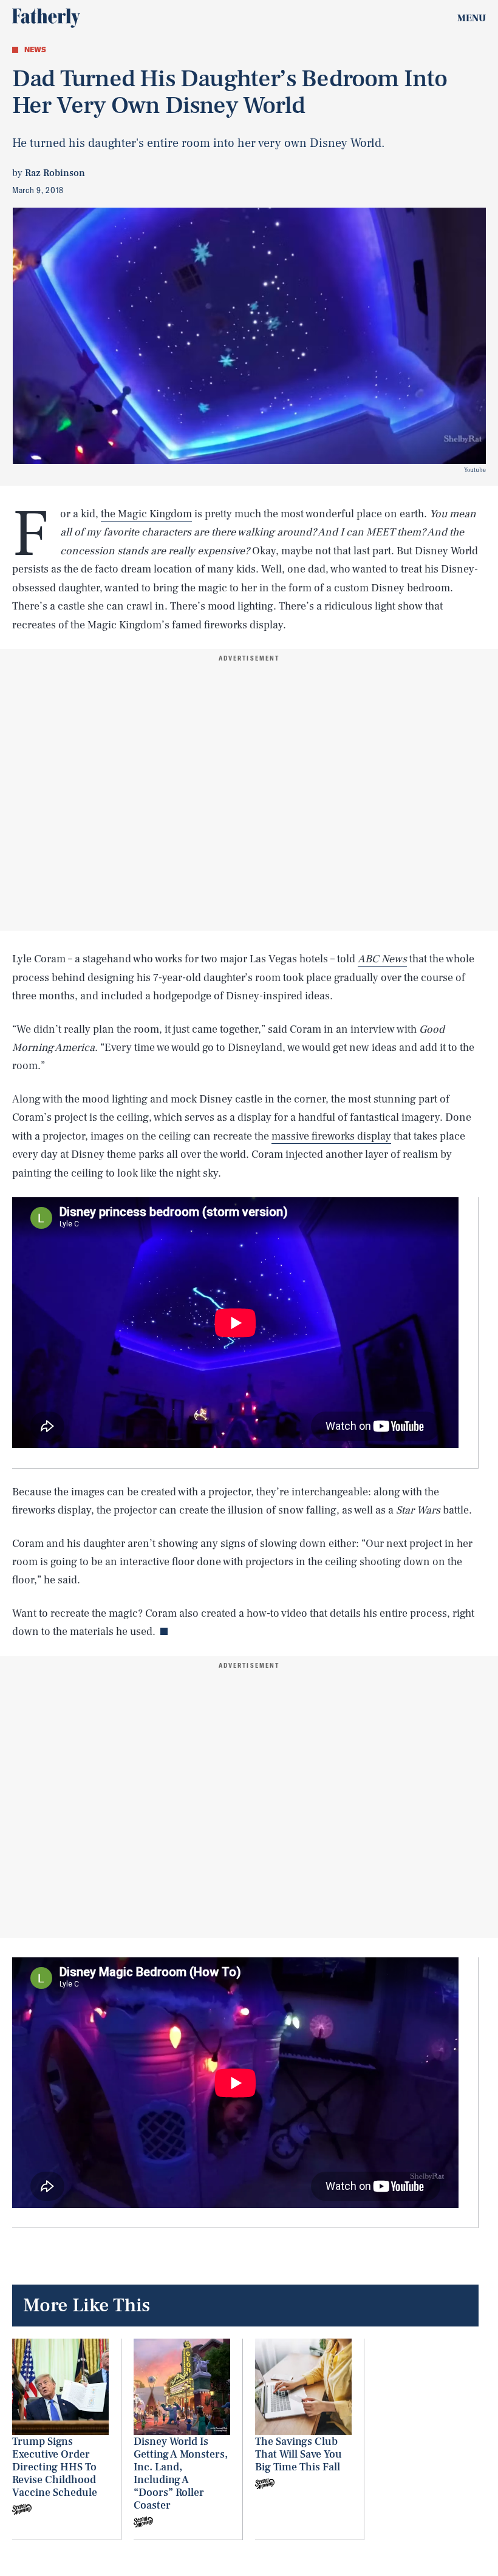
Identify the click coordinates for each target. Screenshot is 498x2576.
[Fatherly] (46, 18)
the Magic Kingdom (146, 514)
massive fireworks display (331, 1136)
